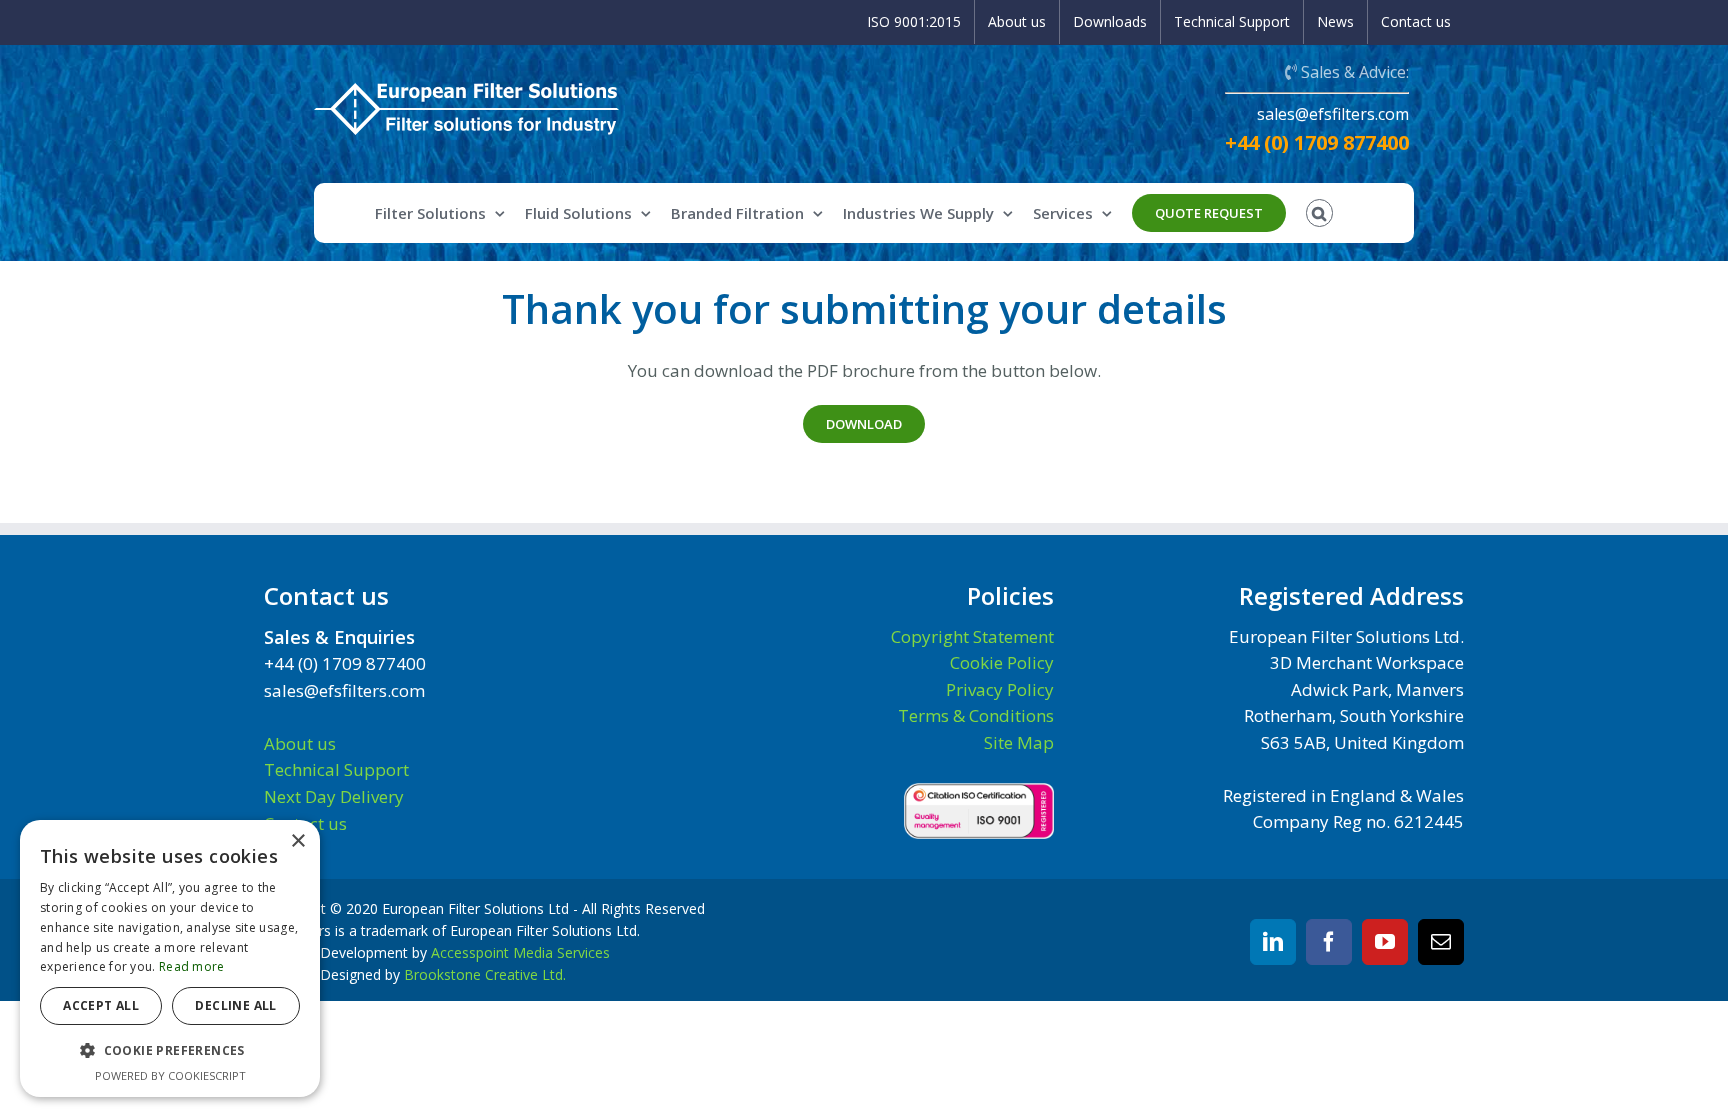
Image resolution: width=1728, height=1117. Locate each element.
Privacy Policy (1000, 689)
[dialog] (170, 958)
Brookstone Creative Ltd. (485, 974)
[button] (170, 1050)
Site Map (1019, 742)
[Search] (1320, 213)
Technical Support (336, 769)
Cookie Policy (1002, 662)
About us (300, 743)
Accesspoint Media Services (520, 952)
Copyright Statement (972, 636)
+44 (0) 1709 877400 (1317, 142)
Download (864, 424)
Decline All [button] (235, 1005)
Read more (192, 966)
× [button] (297, 841)
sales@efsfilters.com (1333, 114)
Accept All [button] (101, 1005)
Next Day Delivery (334, 796)
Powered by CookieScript (170, 1075)
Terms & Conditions (976, 715)
